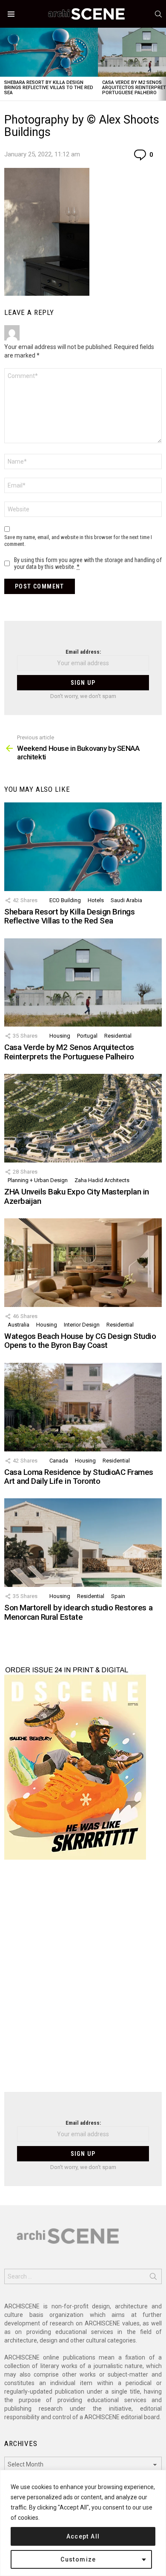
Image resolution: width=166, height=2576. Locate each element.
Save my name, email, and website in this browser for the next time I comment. (78, 541)
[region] (83, 2523)
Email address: (83, 652)
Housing (60, 1036)
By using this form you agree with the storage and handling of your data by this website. (88, 563)
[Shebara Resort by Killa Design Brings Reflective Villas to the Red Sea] (49, 52)
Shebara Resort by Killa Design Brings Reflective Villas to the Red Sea (49, 88)
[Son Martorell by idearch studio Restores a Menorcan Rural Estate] (83, 1543)
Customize (78, 2559)
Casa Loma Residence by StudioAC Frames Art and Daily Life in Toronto (79, 1477)
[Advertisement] (83, 1981)
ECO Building (65, 900)
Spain (118, 1596)
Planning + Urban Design (38, 1180)
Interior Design (82, 1325)
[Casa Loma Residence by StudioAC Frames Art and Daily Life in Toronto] (83, 1407)
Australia (19, 1325)
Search (153, 2278)
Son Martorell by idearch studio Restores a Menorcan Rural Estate (78, 1612)
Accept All (83, 2536)
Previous (4, 64)
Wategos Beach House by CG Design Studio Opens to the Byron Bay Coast (80, 1341)
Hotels (96, 900)
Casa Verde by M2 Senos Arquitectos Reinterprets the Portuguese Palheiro (69, 1052)
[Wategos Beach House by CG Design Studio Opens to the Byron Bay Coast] (83, 1263)
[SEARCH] (158, 14)
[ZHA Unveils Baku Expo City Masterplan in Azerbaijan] (83, 1118)
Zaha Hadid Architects (102, 1180)
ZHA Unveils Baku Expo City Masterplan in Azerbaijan (77, 1196)
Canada (59, 1461)
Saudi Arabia (126, 900)
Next (162, 64)
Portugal (87, 1036)
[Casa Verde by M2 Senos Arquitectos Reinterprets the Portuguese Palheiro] (83, 983)
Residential (118, 1036)
